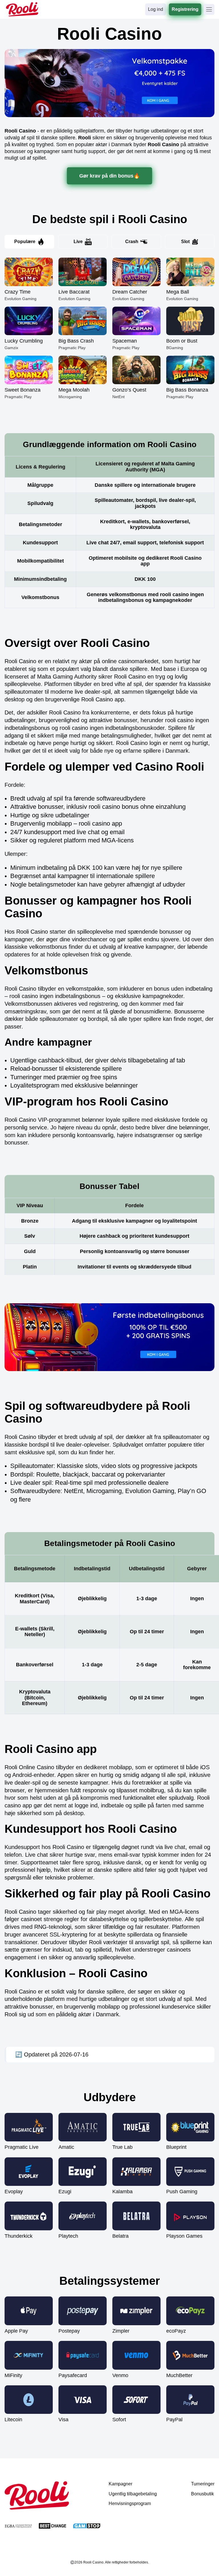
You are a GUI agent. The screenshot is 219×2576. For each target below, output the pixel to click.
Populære (25, 242)
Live (78, 242)
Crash (132, 242)
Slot (185, 242)
